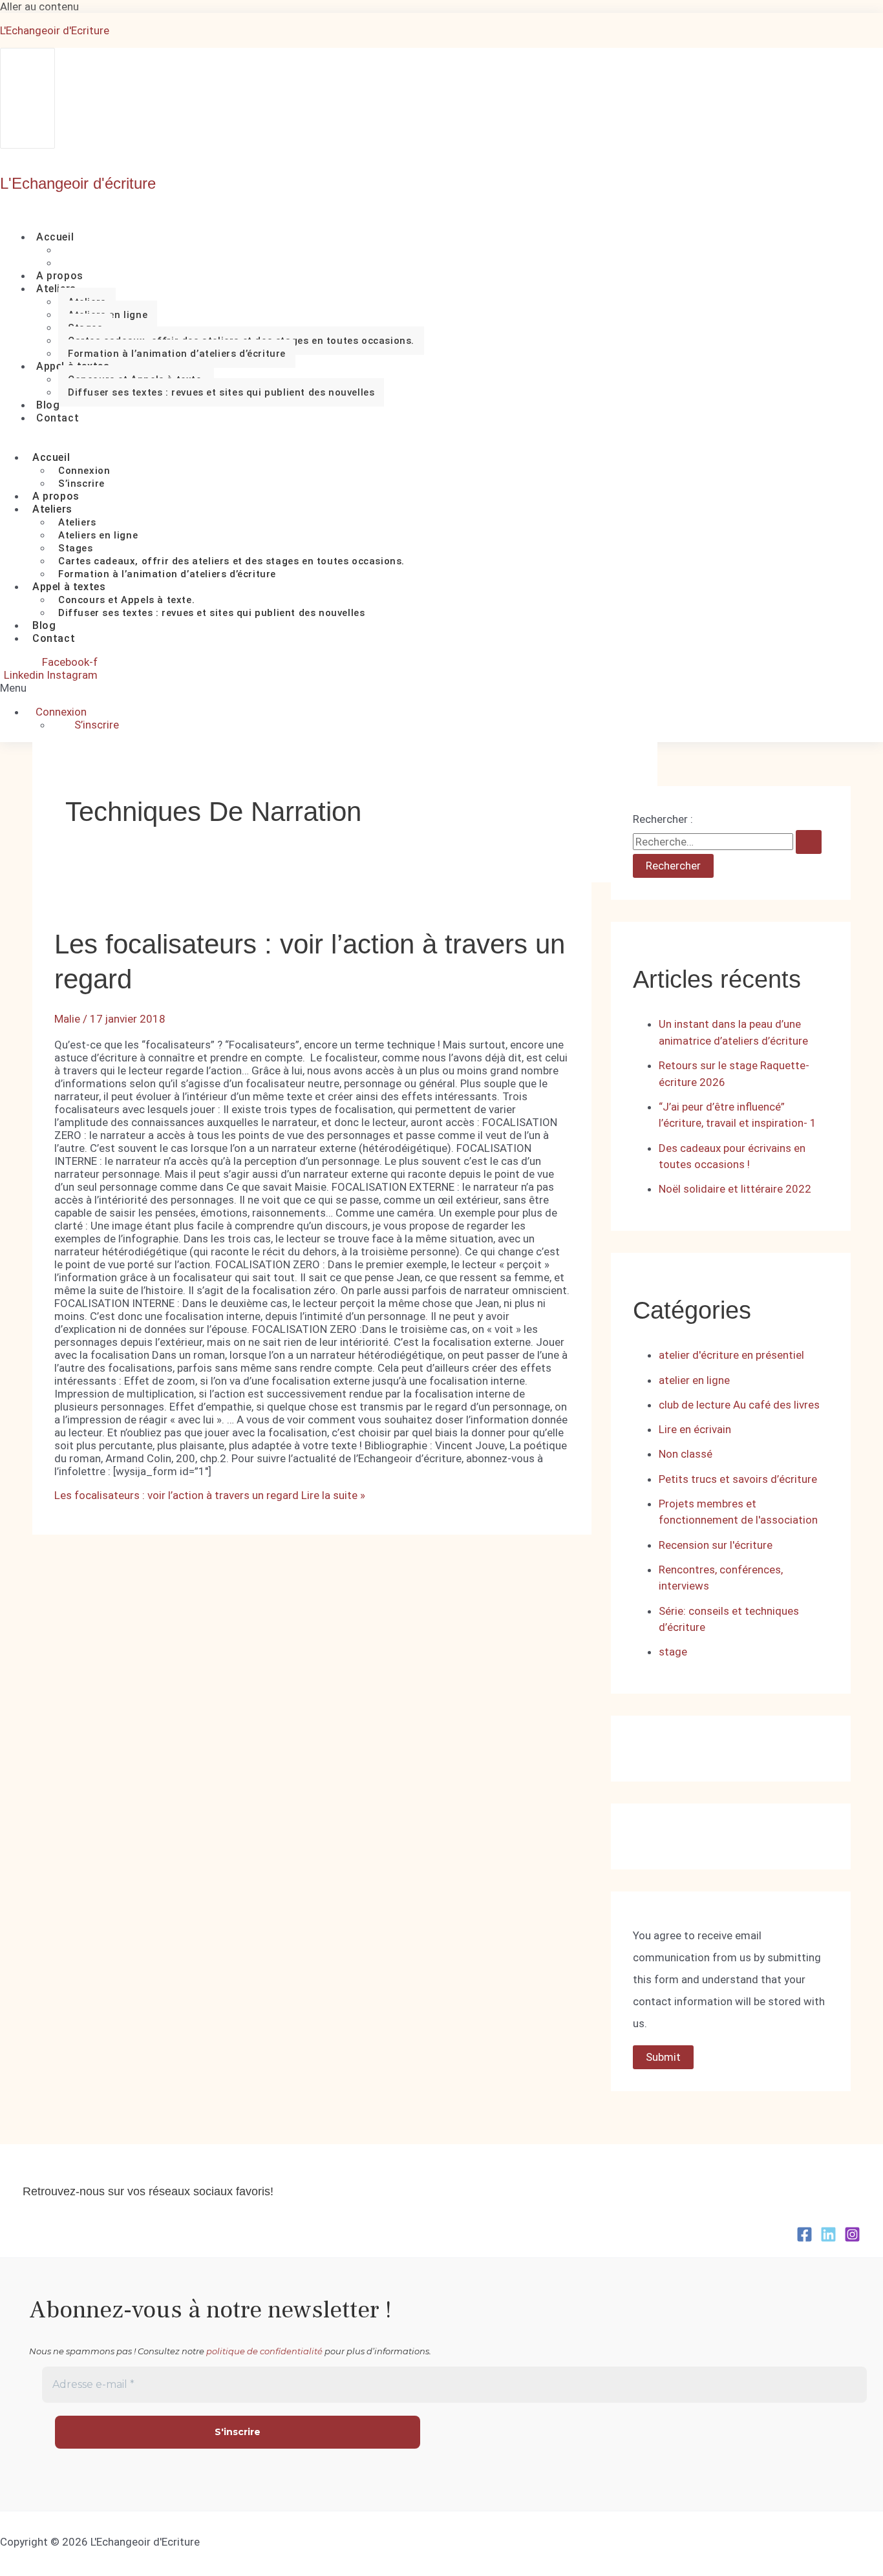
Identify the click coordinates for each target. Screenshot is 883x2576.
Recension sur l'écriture (716, 1545)
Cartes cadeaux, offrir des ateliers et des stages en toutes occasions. (231, 561)
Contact (58, 418)
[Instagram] (852, 2239)
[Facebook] (804, 2239)
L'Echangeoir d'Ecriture (55, 30)
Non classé (686, 1454)
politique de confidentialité (264, 2351)
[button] (31, 688)
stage (673, 1652)
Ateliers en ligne (98, 535)
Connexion (84, 471)
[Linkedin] (828, 2239)
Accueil (55, 237)
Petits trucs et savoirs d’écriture (738, 1479)
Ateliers (56, 289)
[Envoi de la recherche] (809, 842)
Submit (663, 2057)
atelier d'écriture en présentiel (731, 1355)
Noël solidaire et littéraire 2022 (735, 1189)
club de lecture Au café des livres (739, 1405)
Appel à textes (69, 587)
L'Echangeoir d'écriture (78, 183)
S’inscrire (97, 725)
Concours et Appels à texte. (126, 600)
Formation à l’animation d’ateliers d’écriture (177, 354)
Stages (76, 548)
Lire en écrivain (695, 1429)
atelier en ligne (694, 1380)
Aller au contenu (39, 6)
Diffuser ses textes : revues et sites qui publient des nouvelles (221, 392)
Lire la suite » (210, 1495)
